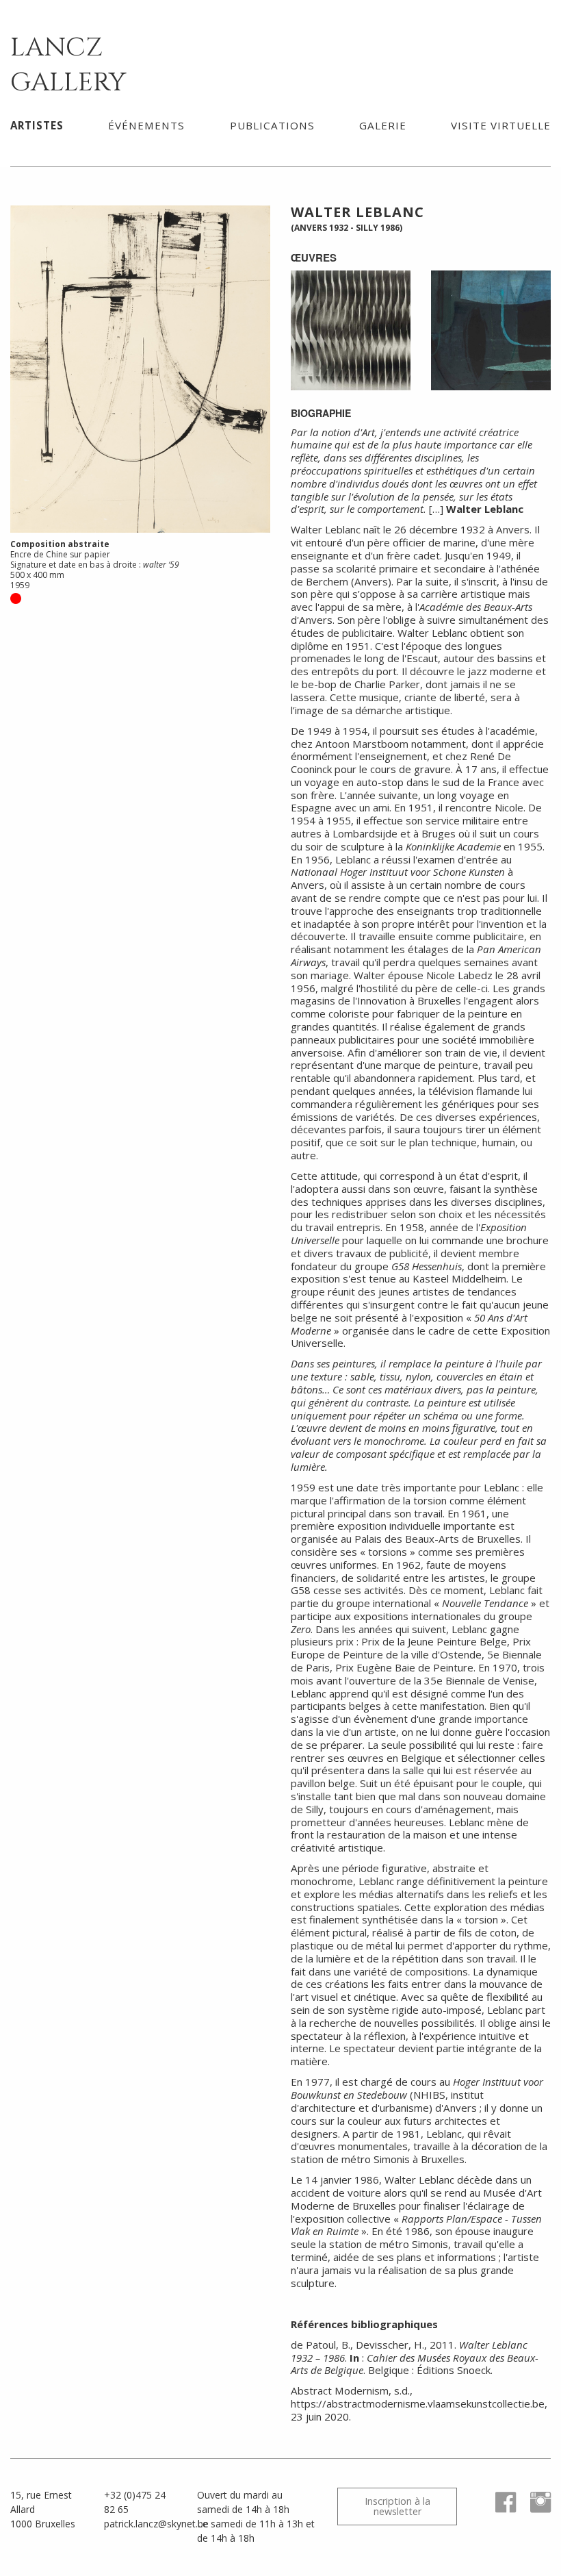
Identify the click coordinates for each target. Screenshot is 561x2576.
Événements (146, 125)
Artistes (37, 125)
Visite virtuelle (501, 125)
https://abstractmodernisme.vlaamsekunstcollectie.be (418, 2403)
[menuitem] (37, 125)
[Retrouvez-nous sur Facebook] (500, 2509)
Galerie (383, 125)
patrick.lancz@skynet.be (156, 2524)
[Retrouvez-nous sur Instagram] (535, 2509)
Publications (272, 125)
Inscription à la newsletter (397, 2506)
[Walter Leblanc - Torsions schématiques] (351, 329)
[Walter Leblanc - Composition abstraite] (491, 329)
